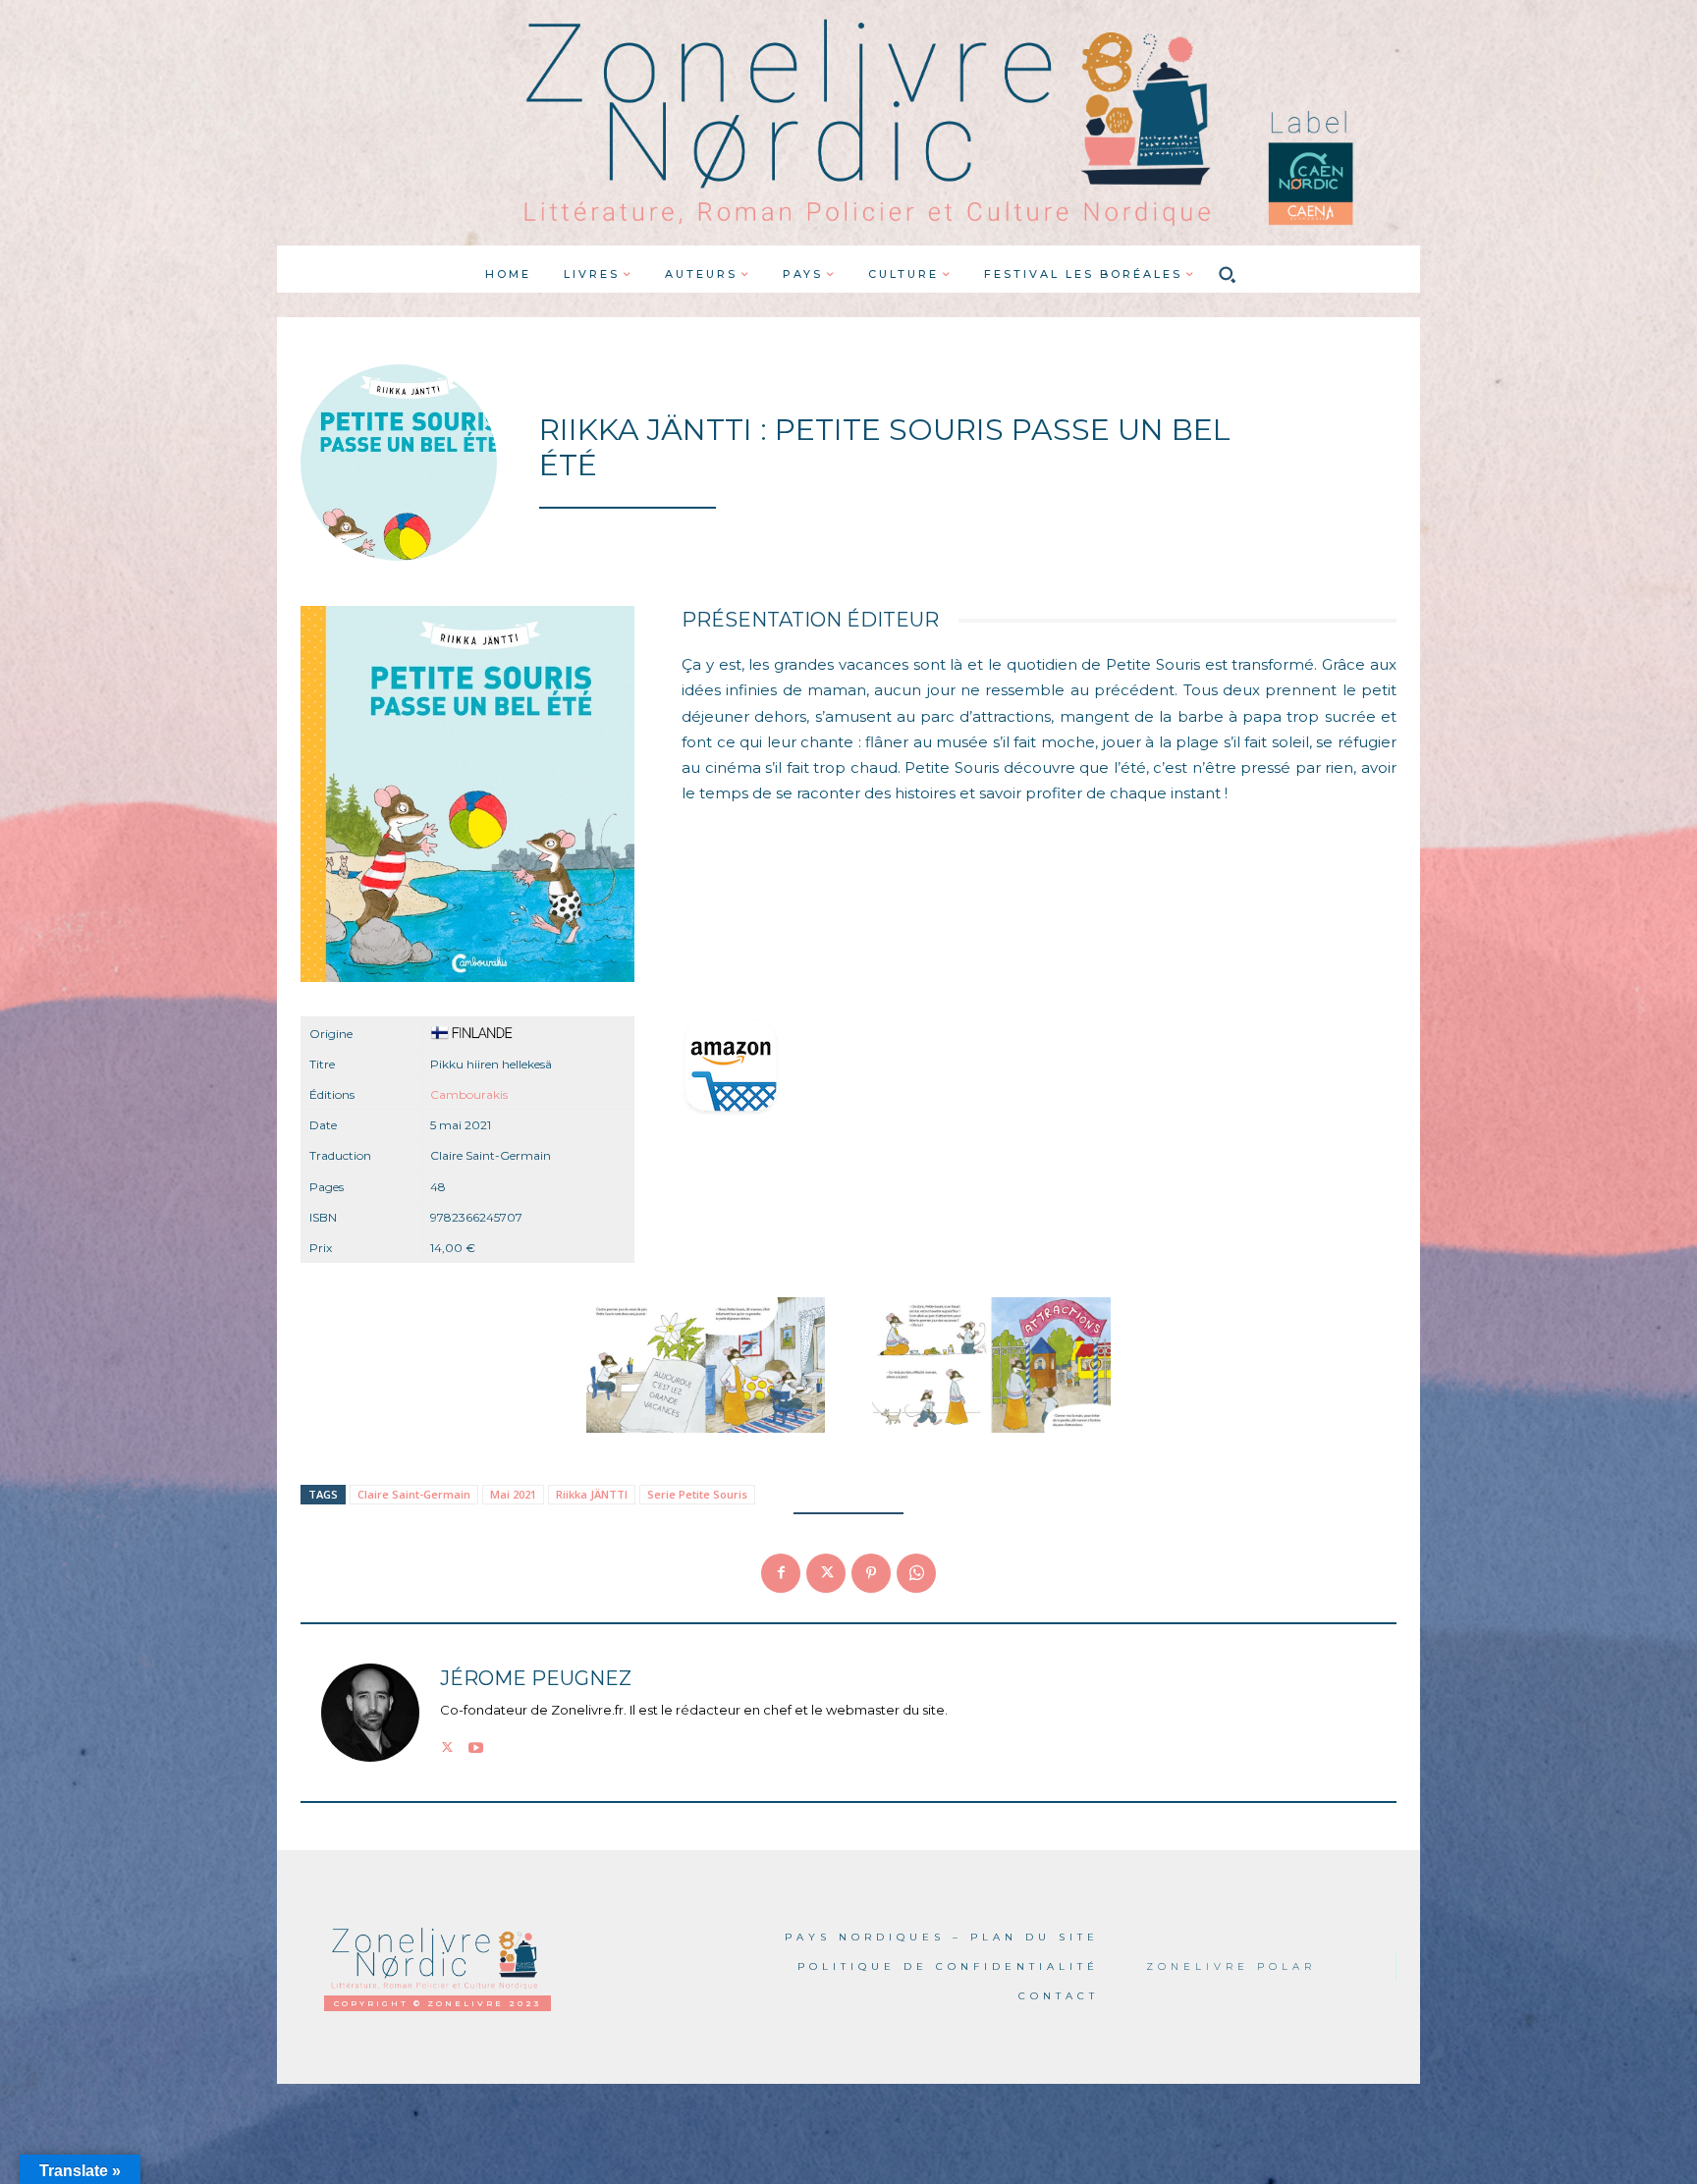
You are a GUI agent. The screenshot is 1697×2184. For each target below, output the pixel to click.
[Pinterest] (871, 1573)
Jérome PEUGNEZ (536, 1679)
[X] (826, 1573)
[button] (1228, 274)
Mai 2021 (513, 1494)
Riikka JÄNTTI (592, 1494)
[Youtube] (476, 1745)
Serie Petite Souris (697, 1494)
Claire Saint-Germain (414, 1494)
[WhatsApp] (916, 1573)
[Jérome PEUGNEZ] (370, 1713)
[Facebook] (781, 1573)
